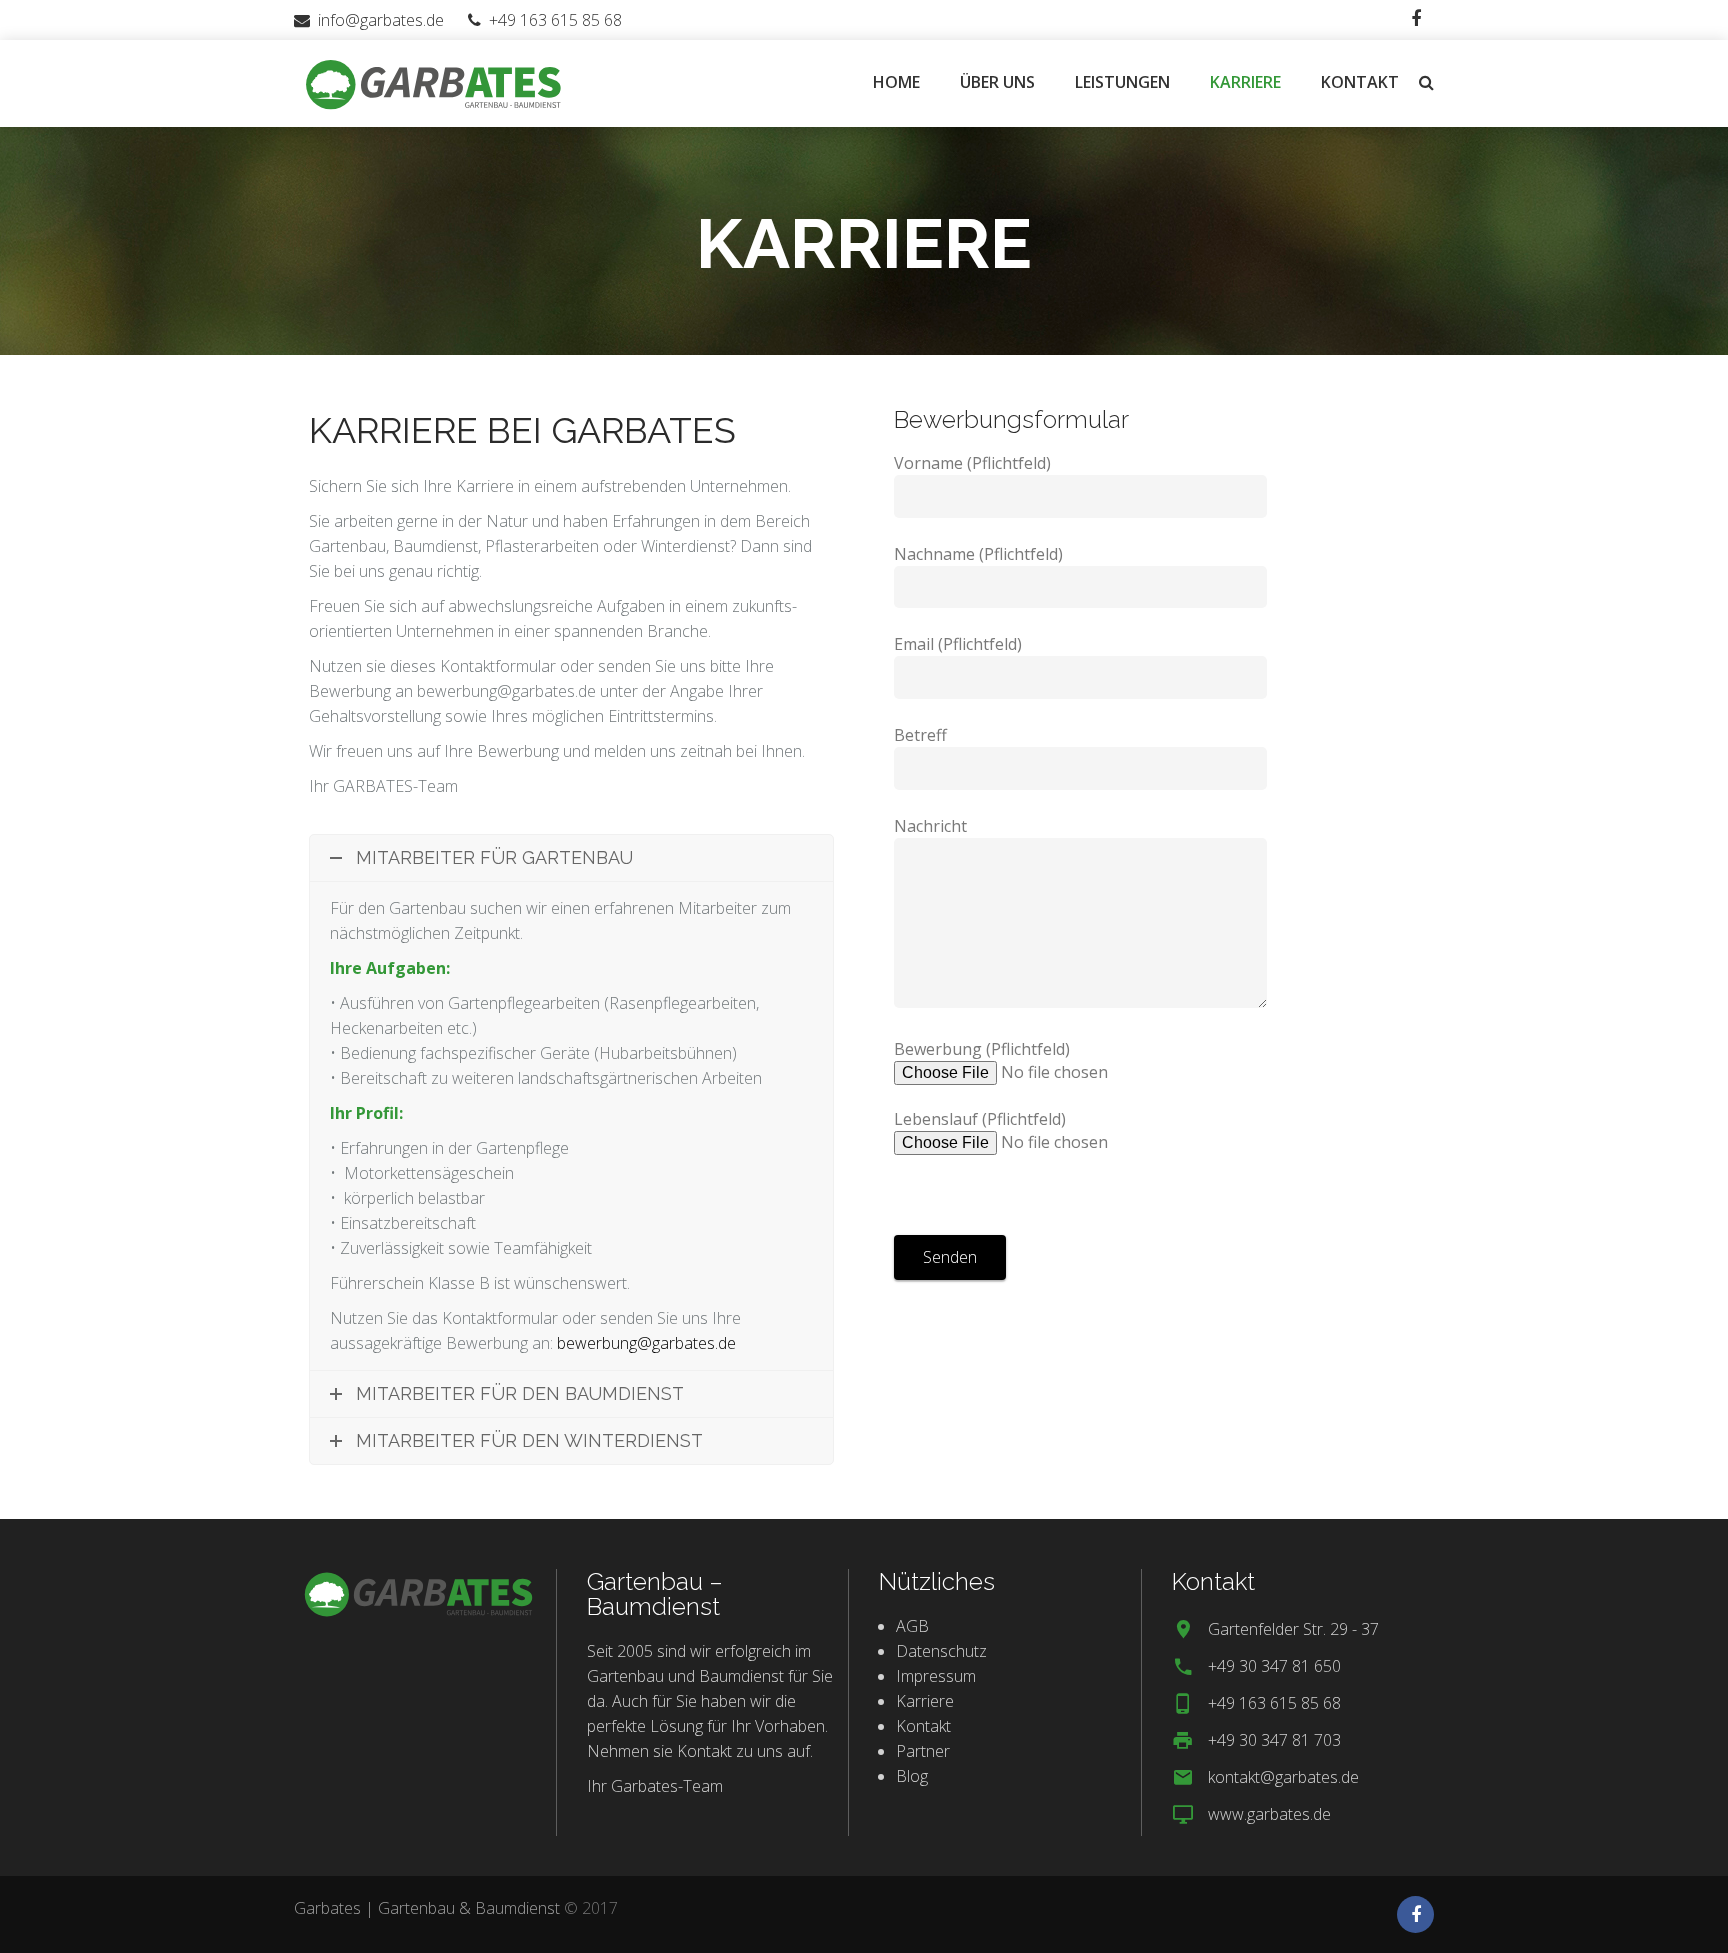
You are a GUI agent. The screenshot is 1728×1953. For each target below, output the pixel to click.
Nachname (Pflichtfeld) (978, 554)
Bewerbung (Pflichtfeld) (982, 1084)
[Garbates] (434, 82)
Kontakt (923, 1726)
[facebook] (1415, 18)
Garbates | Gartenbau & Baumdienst (427, 1908)
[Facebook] (1415, 1914)
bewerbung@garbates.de (646, 1343)
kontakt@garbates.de (1283, 1777)
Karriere (925, 1701)
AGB (912, 1626)
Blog (912, 1776)
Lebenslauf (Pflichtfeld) (980, 1119)
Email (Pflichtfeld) (958, 644)
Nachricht (930, 826)
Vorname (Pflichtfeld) (972, 463)
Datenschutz (941, 1651)
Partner (923, 1751)
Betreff (920, 735)
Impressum (936, 1676)
